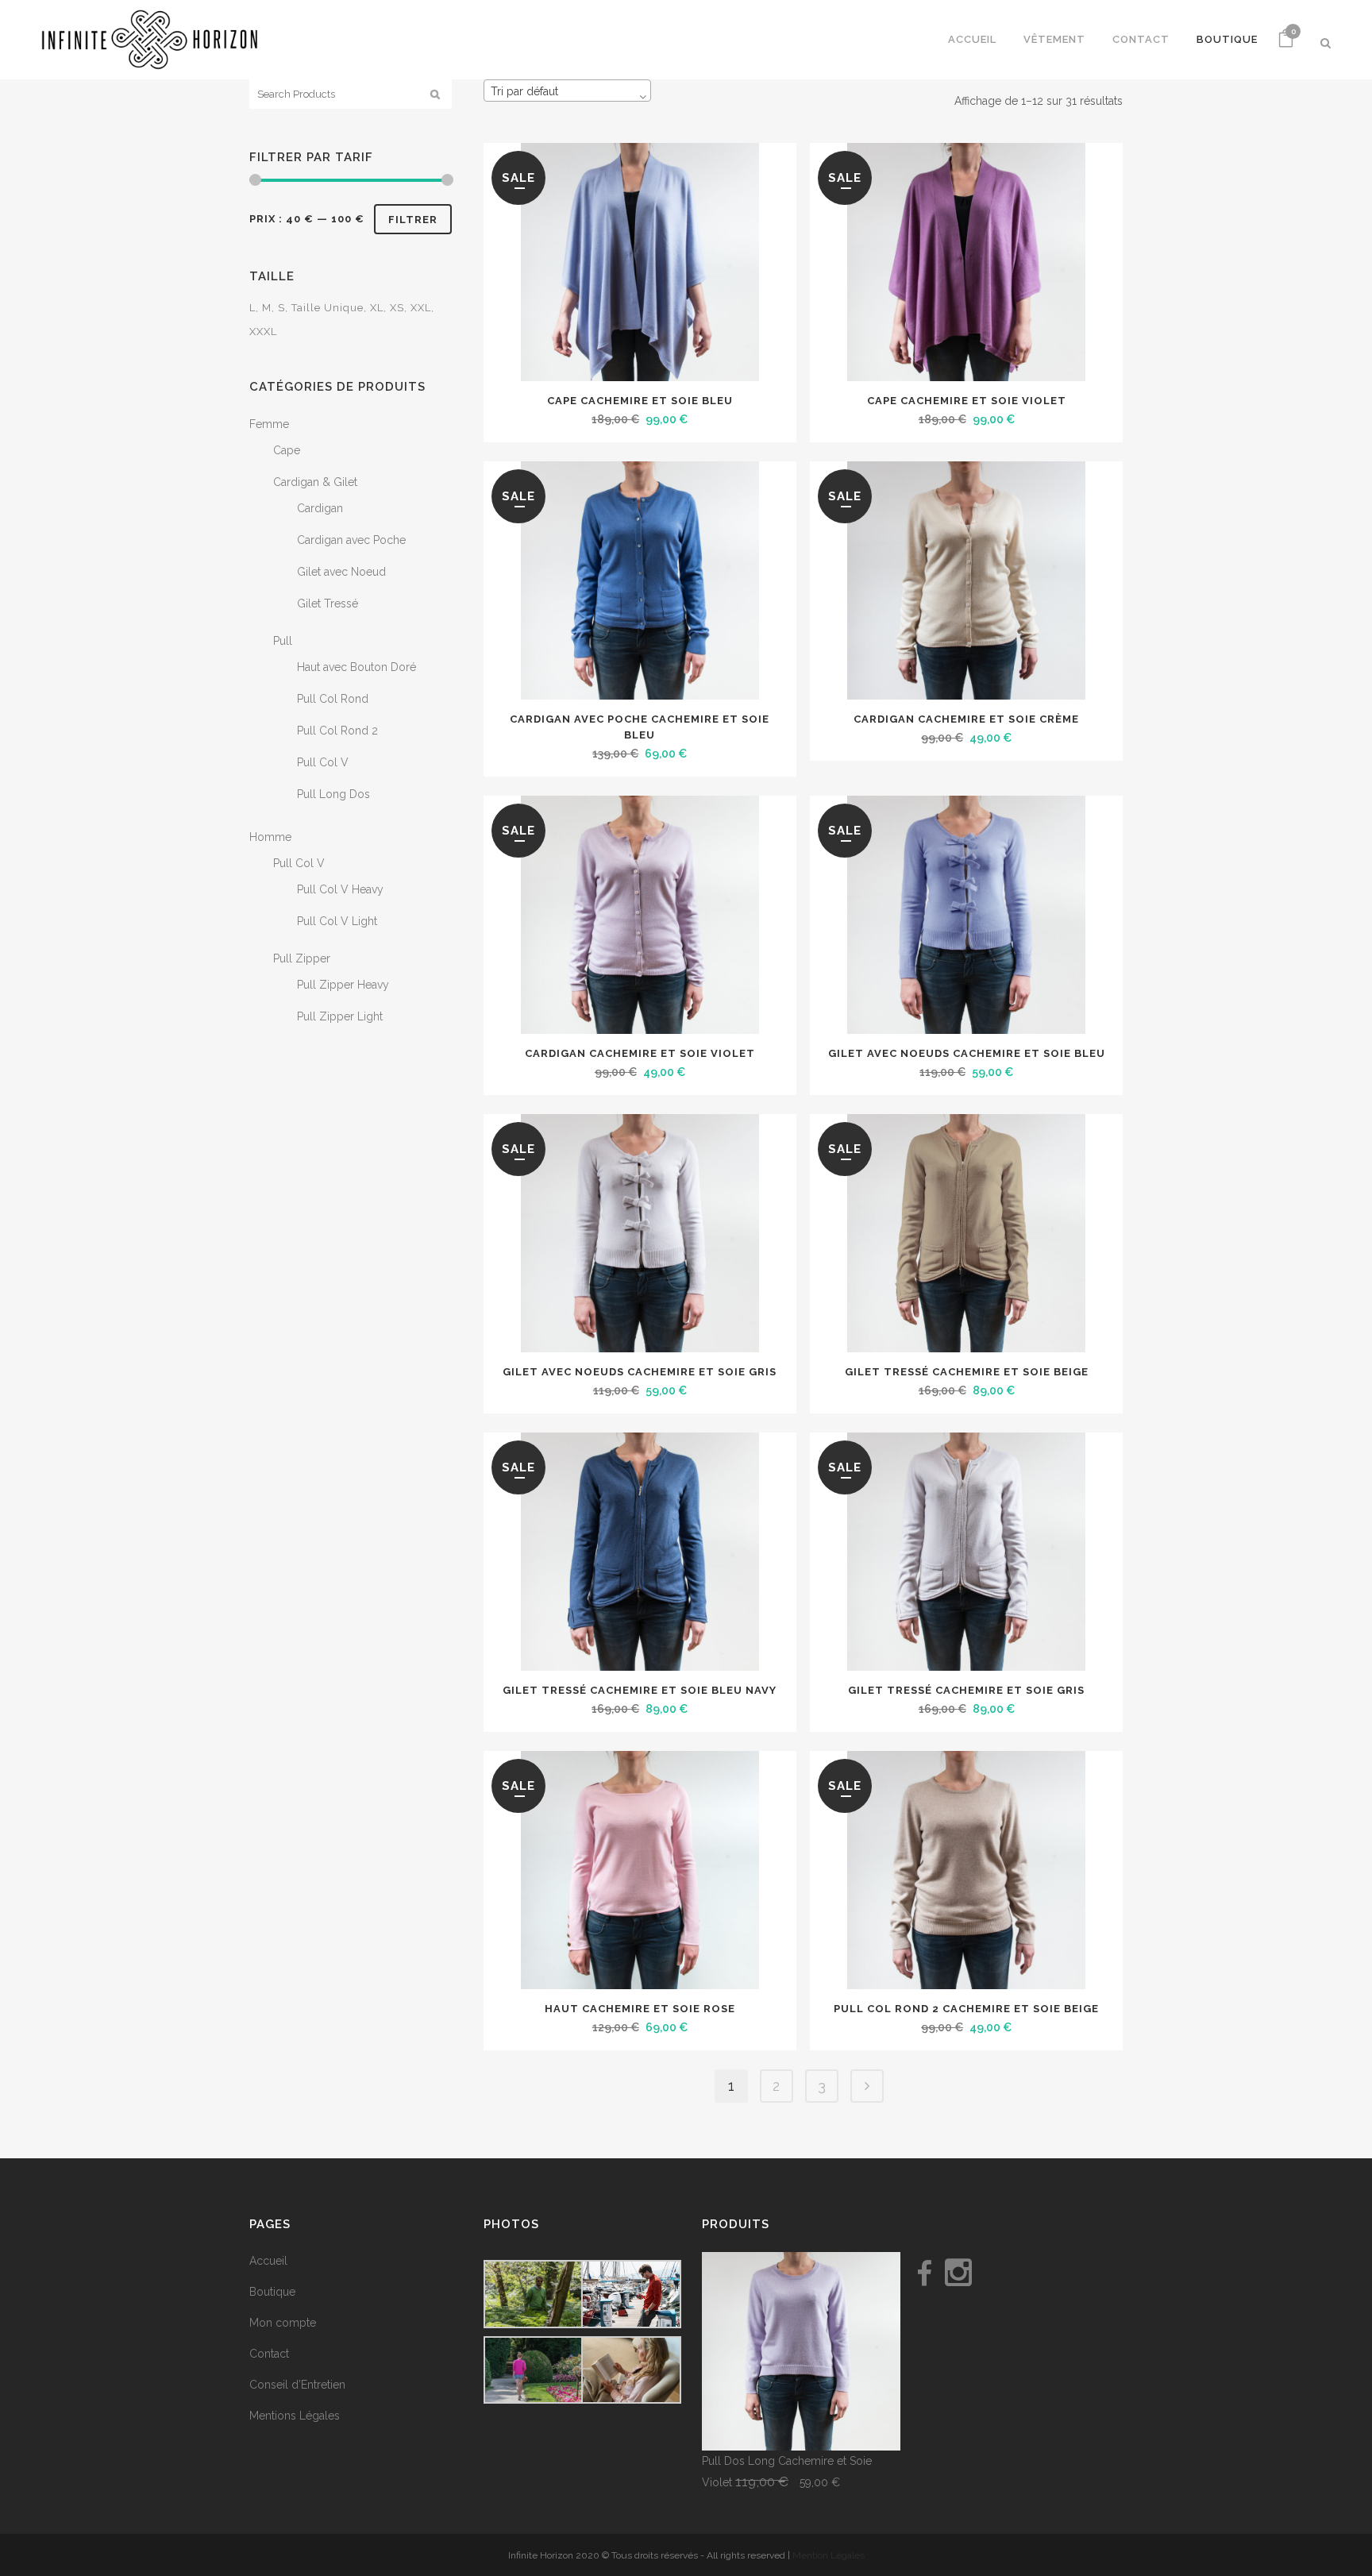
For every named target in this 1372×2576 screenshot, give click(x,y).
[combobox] (567, 91)
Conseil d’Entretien (297, 2385)
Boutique (272, 2292)
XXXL (263, 332)
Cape (287, 450)
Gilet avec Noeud (341, 572)
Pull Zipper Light (340, 1016)
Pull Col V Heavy (340, 889)
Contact (269, 2354)
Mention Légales (829, 2555)
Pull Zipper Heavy (343, 985)
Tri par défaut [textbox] (524, 91)
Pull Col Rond (333, 699)
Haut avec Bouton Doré (356, 667)
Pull (283, 641)
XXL (421, 308)
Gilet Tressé (328, 604)
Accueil (268, 2261)
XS (397, 308)
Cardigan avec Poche (351, 540)
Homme (270, 837)
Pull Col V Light (337, 921)
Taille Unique (328, 308)
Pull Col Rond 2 (337, 731)
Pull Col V (323, 762)
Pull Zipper (302, 958)
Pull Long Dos (333, 794)
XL (377, 308)
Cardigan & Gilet (315, 482)
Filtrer (413, 220)
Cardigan (320, 508)
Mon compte (283, 2323)
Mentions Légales (295, 2416)
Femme (269, 424)
